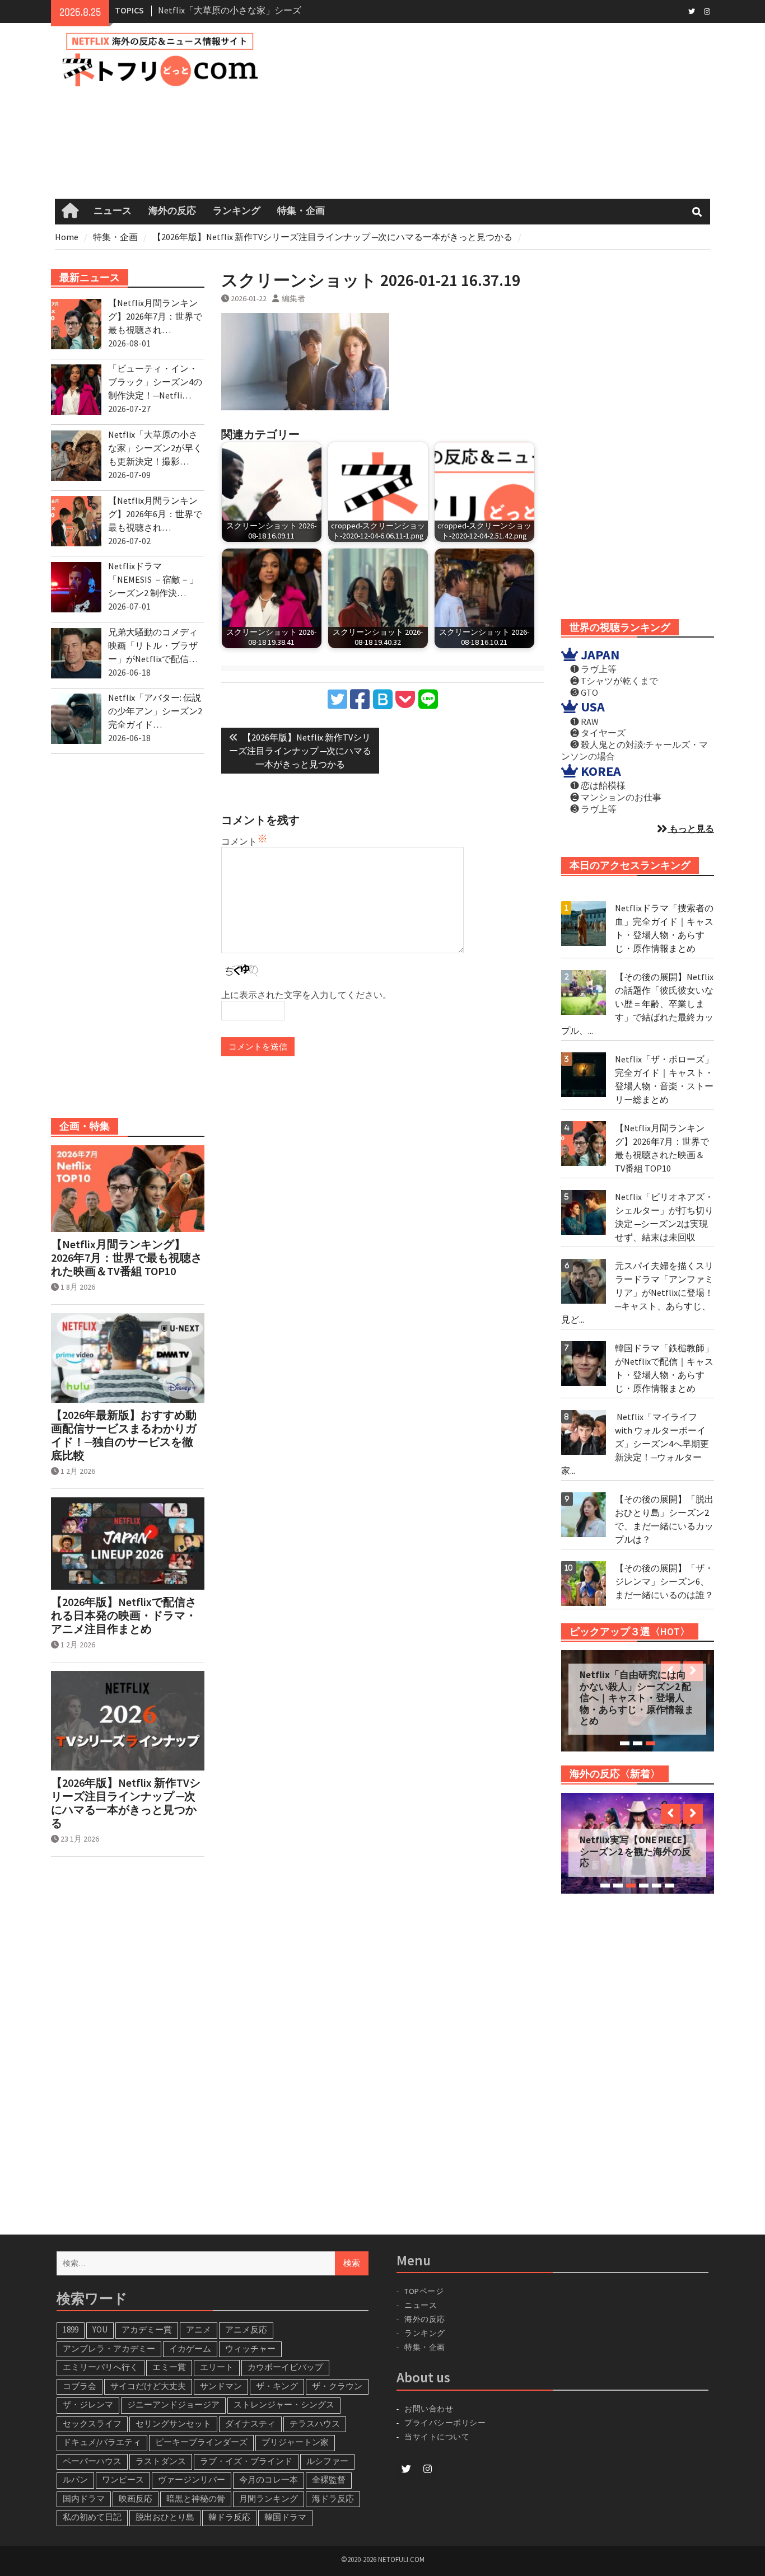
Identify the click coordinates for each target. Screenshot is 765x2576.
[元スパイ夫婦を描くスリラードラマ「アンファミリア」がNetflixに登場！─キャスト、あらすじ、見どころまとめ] (584, 1281)
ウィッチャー (250, 2348)
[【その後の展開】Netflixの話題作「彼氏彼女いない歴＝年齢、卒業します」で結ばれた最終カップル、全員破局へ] (584, 992)
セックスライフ (92, 2423)
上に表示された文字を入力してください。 (306, 995)
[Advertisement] (502, 111)
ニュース (113, 211)
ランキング (237, 211)
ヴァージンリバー (192, 2479)
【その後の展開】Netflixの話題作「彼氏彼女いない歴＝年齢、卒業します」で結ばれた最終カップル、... (637, 1004)
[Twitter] (691, 11)
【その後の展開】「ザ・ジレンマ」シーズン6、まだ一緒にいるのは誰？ (664, 1581)
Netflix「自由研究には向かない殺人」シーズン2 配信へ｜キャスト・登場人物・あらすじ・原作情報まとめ (637, 1698)
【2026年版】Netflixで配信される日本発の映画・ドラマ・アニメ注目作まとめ (124, 1615)
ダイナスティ (250, 2423)
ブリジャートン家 (295, 2442)
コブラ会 (80, 2386)
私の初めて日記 (92, 2517)
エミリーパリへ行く (101, 2367)
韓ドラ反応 (229, 2517)
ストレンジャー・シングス (284, 2404)
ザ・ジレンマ (88, 2404)
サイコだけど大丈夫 (148, 2386)
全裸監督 (329, 2479)
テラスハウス (315, 2423)
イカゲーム (190, 2348)
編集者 (293, 298)
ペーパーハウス (92, 2461)
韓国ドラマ (285, 2517)
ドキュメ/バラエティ (102, 2442)
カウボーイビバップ (285, 2367)
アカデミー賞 (147, 2329)
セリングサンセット (173, 2423)
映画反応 (136, 2498)
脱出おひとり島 (165, 2517)
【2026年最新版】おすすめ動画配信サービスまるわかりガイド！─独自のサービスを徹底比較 (124, 1435)
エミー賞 (169, 2367)
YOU (100, 2329)
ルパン (75, 2479)
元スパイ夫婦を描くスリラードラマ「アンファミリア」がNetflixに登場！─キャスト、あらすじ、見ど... (637, 1292)
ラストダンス (161, 2461)
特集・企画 (301, 211)
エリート (217, 2367)
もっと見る (691, 828)
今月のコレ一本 (269, 2479)
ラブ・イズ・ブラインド (246, 2461)
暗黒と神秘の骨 (196, 2498)
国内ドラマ (84, 2498)
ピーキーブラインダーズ (201, 2442)
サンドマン (221, 2386)
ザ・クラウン (337, 2386)
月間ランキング (269, 2498)
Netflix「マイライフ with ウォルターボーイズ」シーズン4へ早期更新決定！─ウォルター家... (635, 1444)
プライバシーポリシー (445, 2423)
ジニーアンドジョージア (173, 2404)
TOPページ (424, 2291)
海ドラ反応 (333, 2498)
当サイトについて (442, 2437)
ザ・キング (277, 2386)
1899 (71, 2329)
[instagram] (707, 11)
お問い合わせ (429, 2409)
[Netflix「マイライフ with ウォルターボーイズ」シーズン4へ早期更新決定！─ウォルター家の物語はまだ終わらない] (584, 1432)
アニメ (199, 2329)
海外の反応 (172, 211)
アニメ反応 (246, 2329)
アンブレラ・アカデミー (109, 2348)
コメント (239, 841)
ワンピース (123, 2479)
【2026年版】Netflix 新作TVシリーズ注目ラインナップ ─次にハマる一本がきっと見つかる (126, 1803)
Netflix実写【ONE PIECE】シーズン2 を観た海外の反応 (636, 1851)
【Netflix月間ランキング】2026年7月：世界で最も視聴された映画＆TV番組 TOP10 (127, 1258)
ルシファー (327, 2461)
